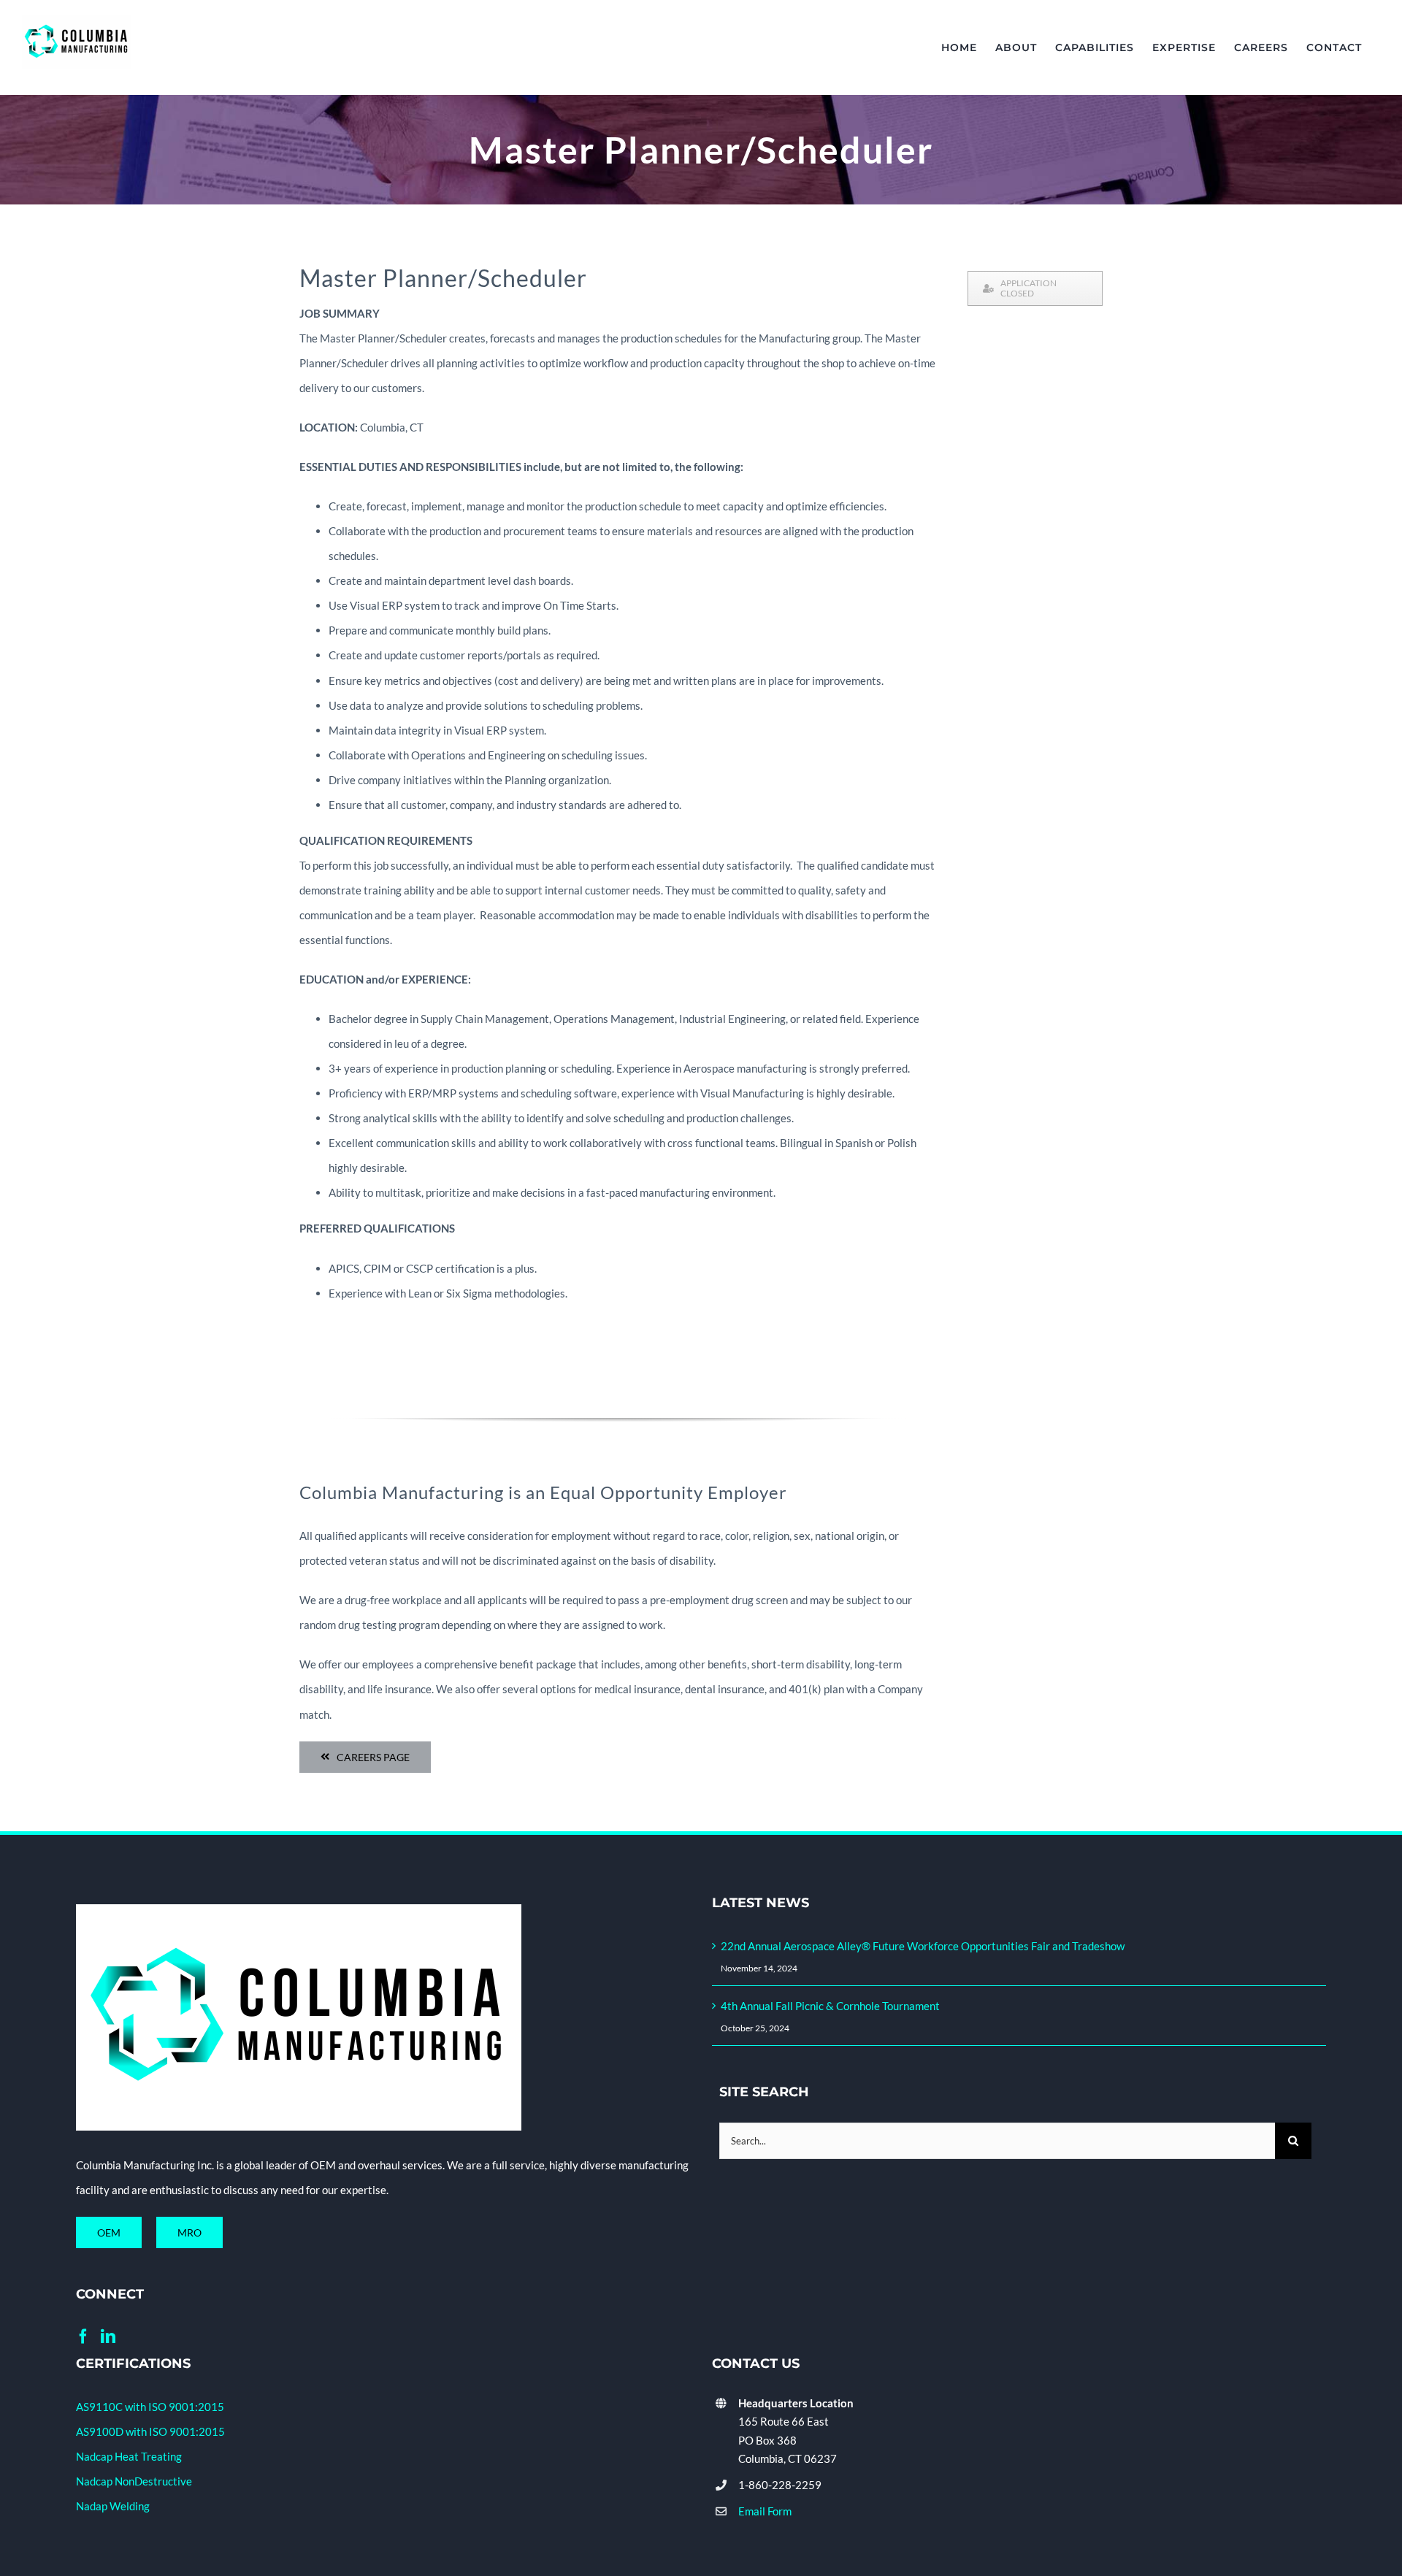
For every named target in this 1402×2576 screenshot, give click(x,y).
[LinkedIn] (108, 2337)
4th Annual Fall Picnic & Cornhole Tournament (830, 2006)
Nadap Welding (113, 2506)
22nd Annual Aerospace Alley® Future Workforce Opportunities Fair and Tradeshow (923, 1946)
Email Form (765, 2511)
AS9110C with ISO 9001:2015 (150, 2407)
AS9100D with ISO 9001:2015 (150, 2431)
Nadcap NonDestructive (134, 2481)
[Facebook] (83, 2337)
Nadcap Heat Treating (129, 2456)
